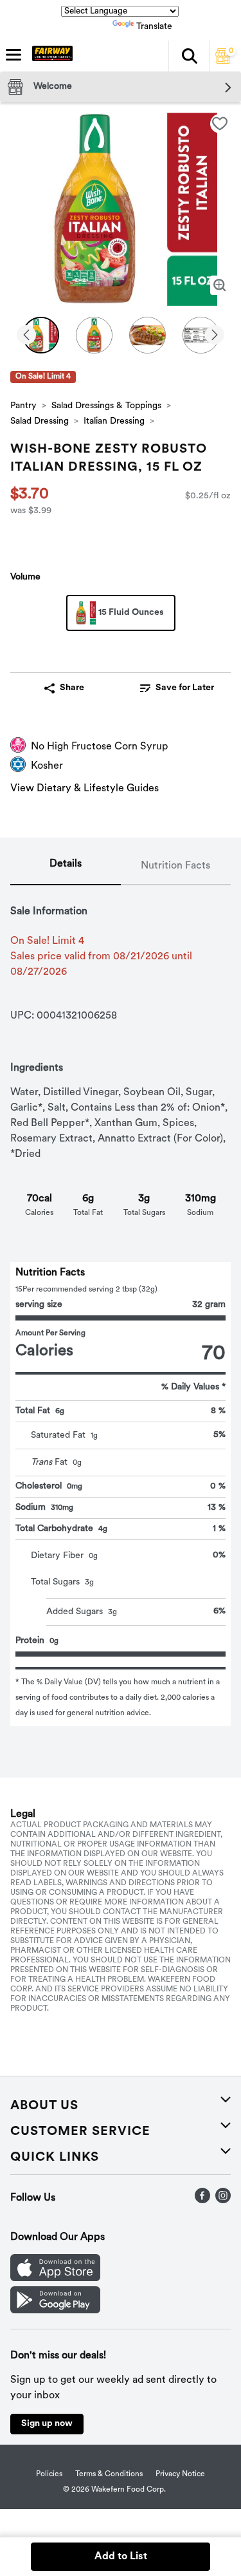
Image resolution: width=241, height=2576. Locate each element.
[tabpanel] (121, 1306)
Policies (49, 2474)
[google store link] (55, 2311)
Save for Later (185, 688)
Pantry (23, 406)
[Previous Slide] (26, 336)
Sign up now (47, 2424)
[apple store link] (55, 2279)
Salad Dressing (40, 421)
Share (72, 688)
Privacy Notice (180, 2474)
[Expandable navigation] (13, 55)
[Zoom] (220, 285)
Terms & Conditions (109, 2474)
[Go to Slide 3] (147, 335)
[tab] (66, 867)
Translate (154, 27)
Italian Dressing (114, 421)
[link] (177, 688)
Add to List (121, 2557)
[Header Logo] (50, 56)
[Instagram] (223, 2201)
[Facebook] (202, 2201)
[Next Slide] (215, 336)
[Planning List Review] (223, 61)
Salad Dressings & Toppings (106, 406)
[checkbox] (220, 124)
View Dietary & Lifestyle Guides (85, 789)
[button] (189, 56)
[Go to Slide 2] (94, 335)
